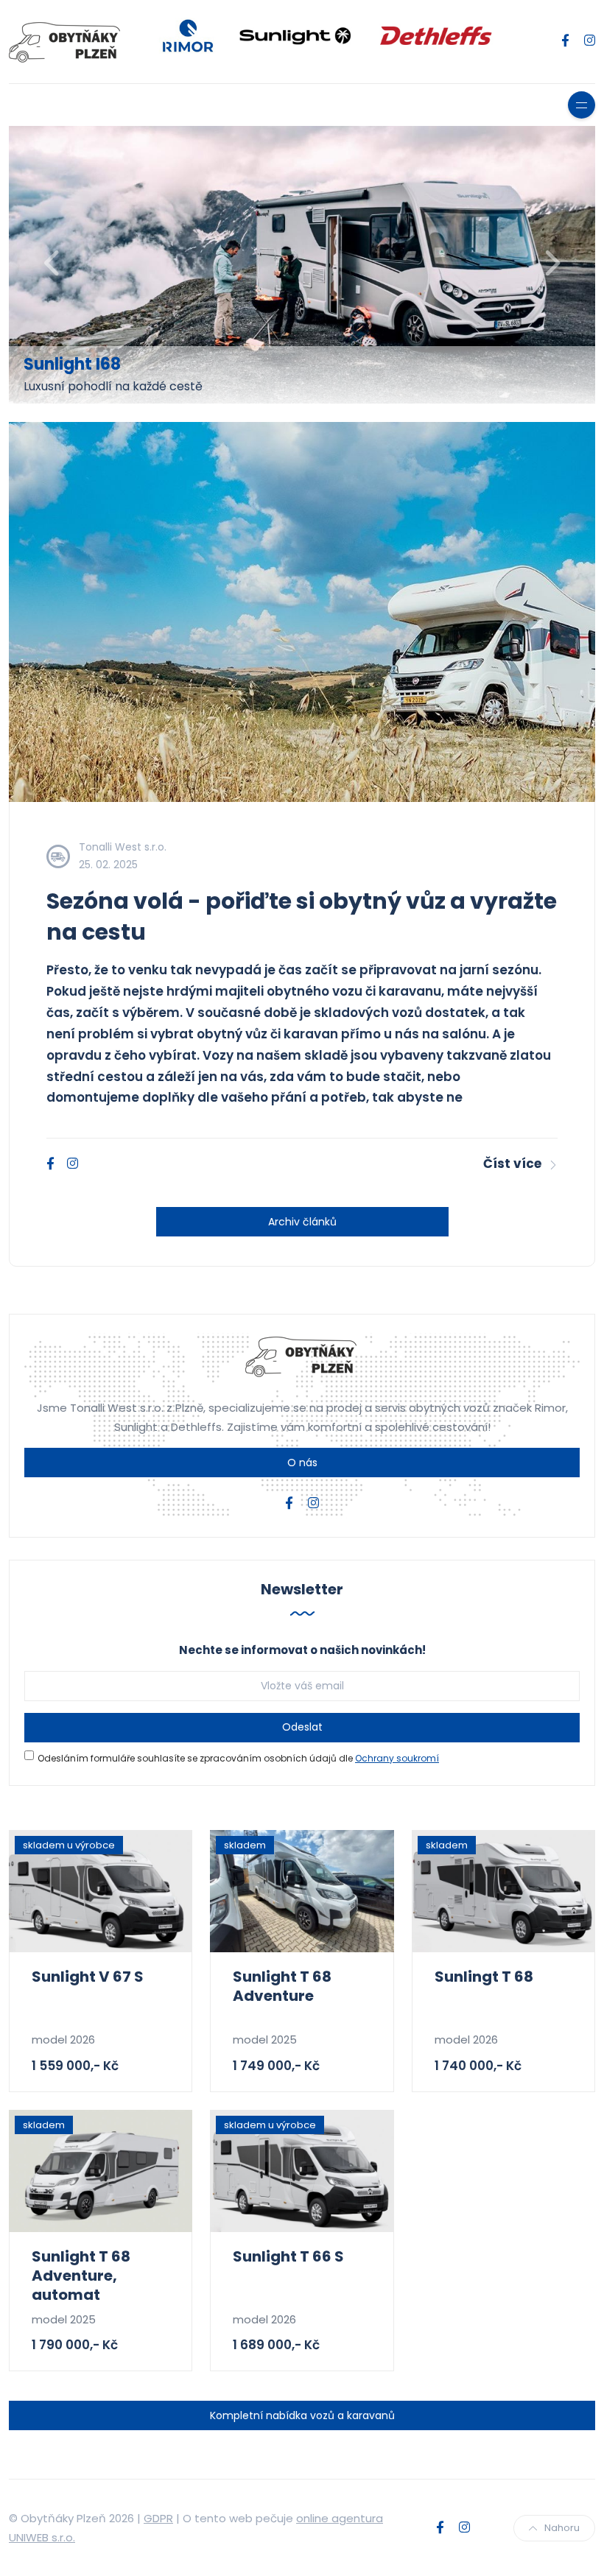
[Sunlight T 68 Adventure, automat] (101, 2171)
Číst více (512, 1164)
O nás (302, 1463)
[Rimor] (188, 34)
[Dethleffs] (437, 34)
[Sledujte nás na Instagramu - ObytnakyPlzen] (590, 41)
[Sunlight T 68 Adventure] (302, 1891)
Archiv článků (302, 1222)
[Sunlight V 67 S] (101, 1891)
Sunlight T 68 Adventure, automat (81, 2276)
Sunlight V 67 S (88, 1977)
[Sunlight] (295, 34)
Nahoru (562, 2528)
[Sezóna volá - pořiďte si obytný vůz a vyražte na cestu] (302, 612)
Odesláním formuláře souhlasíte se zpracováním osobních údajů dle (238, 1758)
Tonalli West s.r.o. (123, 847)
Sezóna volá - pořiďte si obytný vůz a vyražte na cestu (302, 916)
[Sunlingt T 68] (503, 1891)
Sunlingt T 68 (484, 1977)
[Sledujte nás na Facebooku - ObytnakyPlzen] (565, 41)
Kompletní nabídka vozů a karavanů (302, 2415)
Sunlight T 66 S (288, 2256)
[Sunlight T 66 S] (302, 2171)
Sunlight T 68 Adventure (282, 1986)
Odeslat (302, 1727)
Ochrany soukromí (397, 1758)
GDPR (158, 2518)
